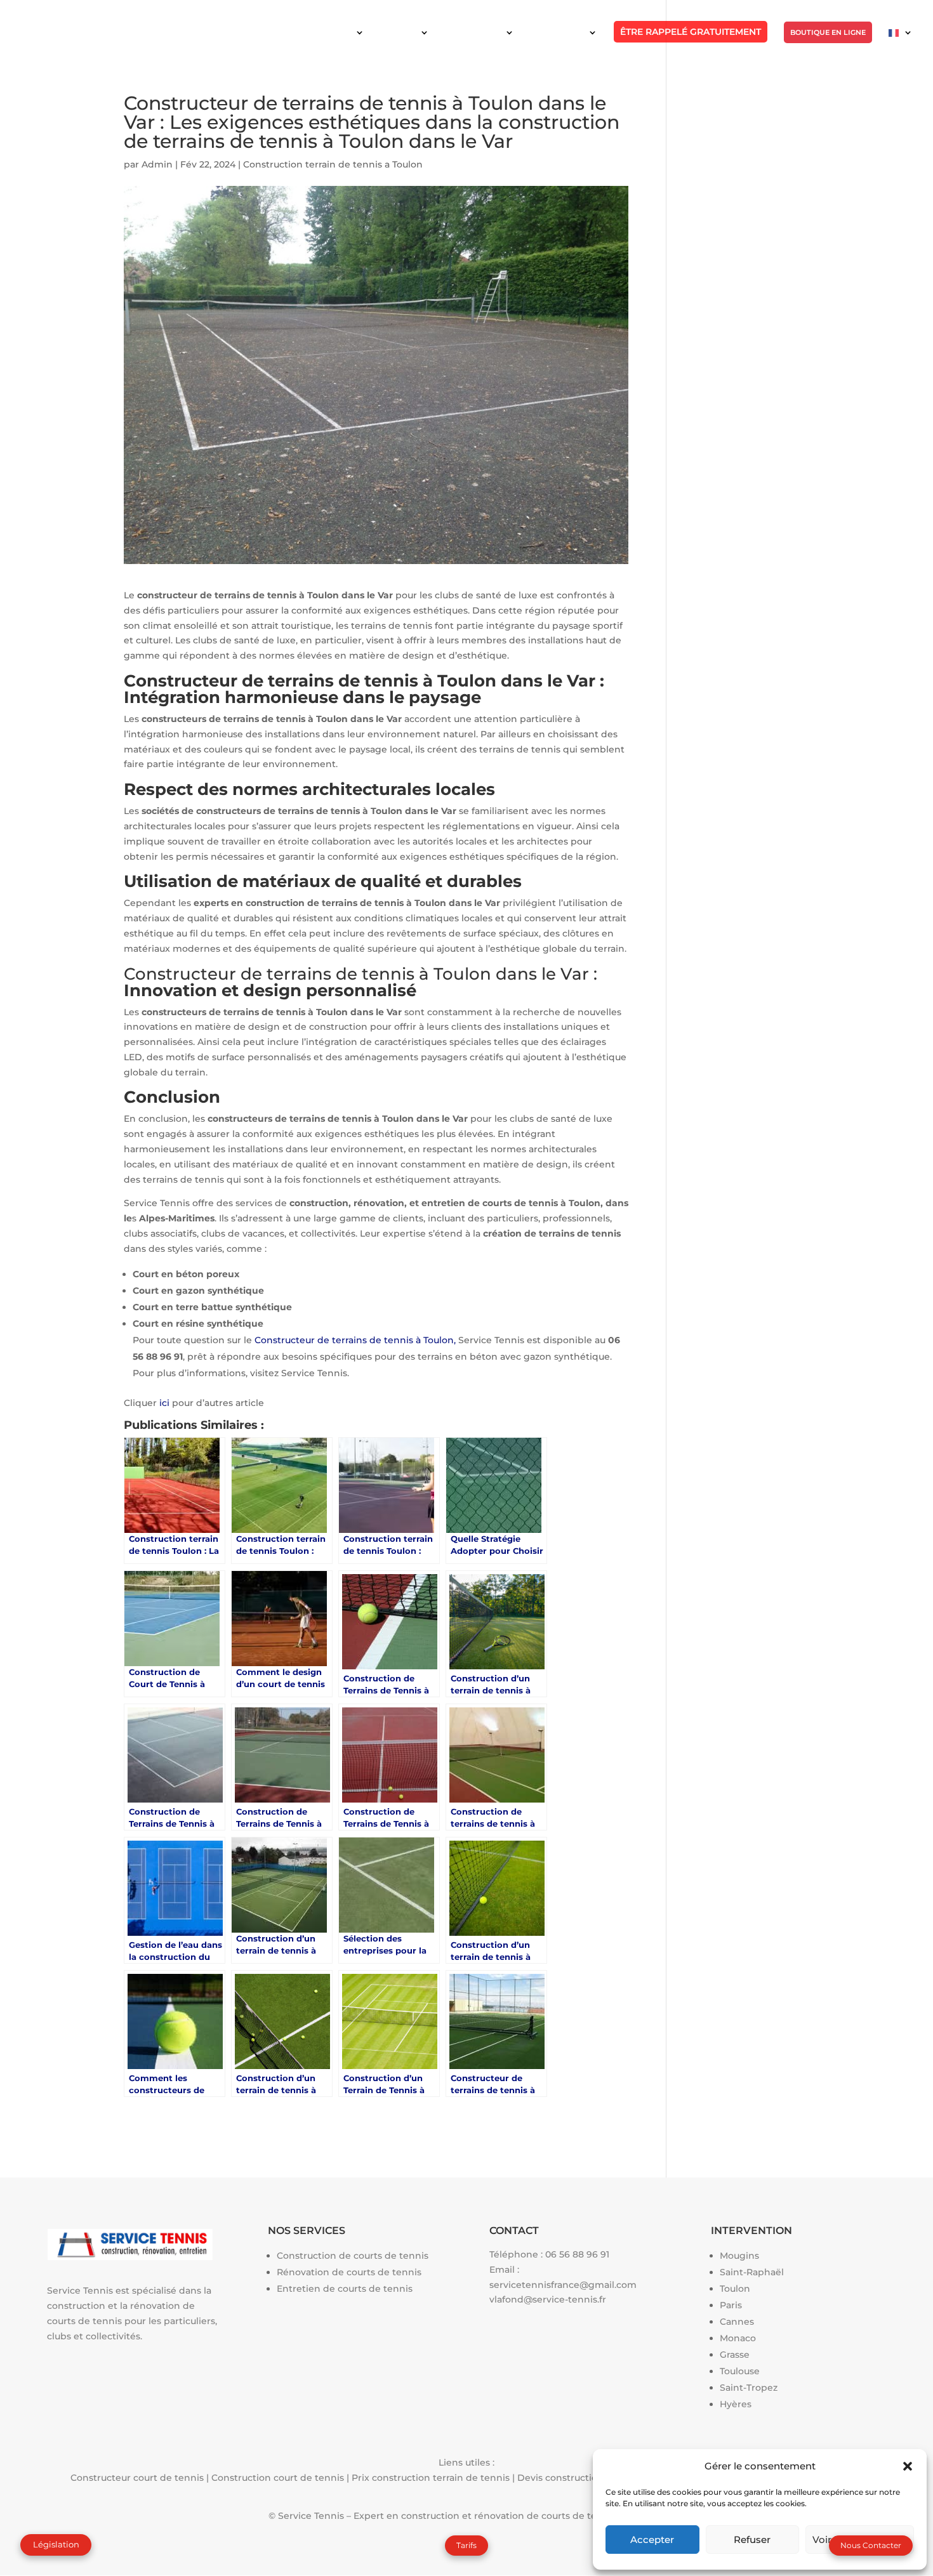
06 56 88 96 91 (577, 2254)
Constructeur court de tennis (137, 2478)
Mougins (739, 2256)
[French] (901, 43)
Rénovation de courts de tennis (349, 2272)
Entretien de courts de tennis (345, 2289)
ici (164, 1403)
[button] (908, 2466)
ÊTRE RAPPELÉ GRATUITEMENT (691, 32)
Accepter (652, 2540)
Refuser (752, 2540)
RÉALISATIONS (558, 32)
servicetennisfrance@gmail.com (563, 2285)
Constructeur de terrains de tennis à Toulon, (355, 1340)
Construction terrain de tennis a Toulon (333, 164)
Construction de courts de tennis (353, 2256)
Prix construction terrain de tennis (431, 2478)
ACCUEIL (335, 32)
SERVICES (399, 32)
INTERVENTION (473, 32)
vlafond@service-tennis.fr (548, 2299)
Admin (157, 164)
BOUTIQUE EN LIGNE (828, 32)
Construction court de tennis (278, 2478)
